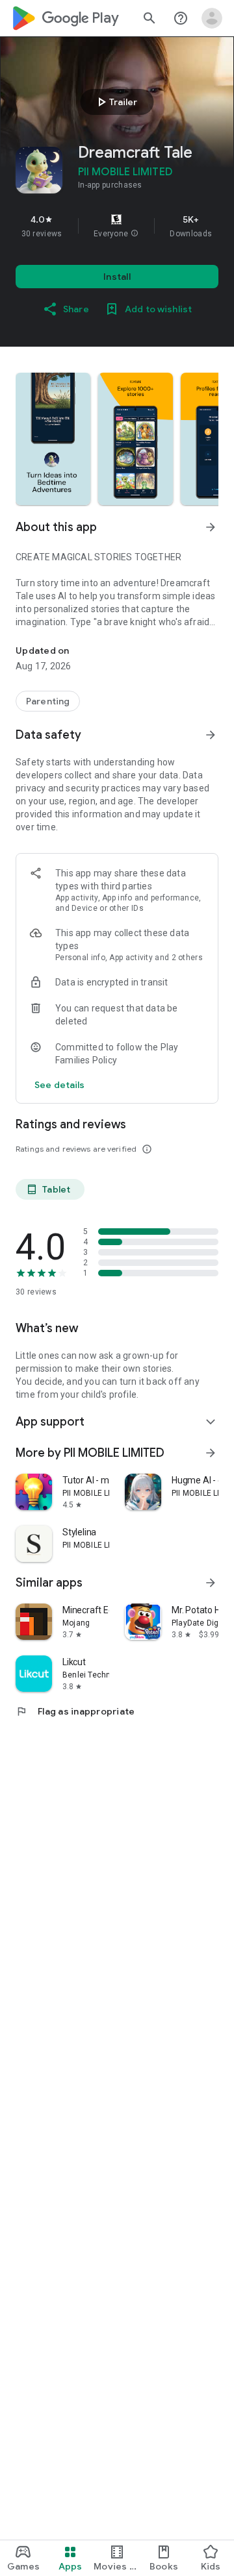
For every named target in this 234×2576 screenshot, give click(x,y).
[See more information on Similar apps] (211, 1583)
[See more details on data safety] (60, 1085)
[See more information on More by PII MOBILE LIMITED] (211, 1453)
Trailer (115, 102)
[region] (117, 226)
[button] (135, 234)
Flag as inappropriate (75, 1711)
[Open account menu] (212, 18)
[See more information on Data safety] (211, 735)
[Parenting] (48, 701)
